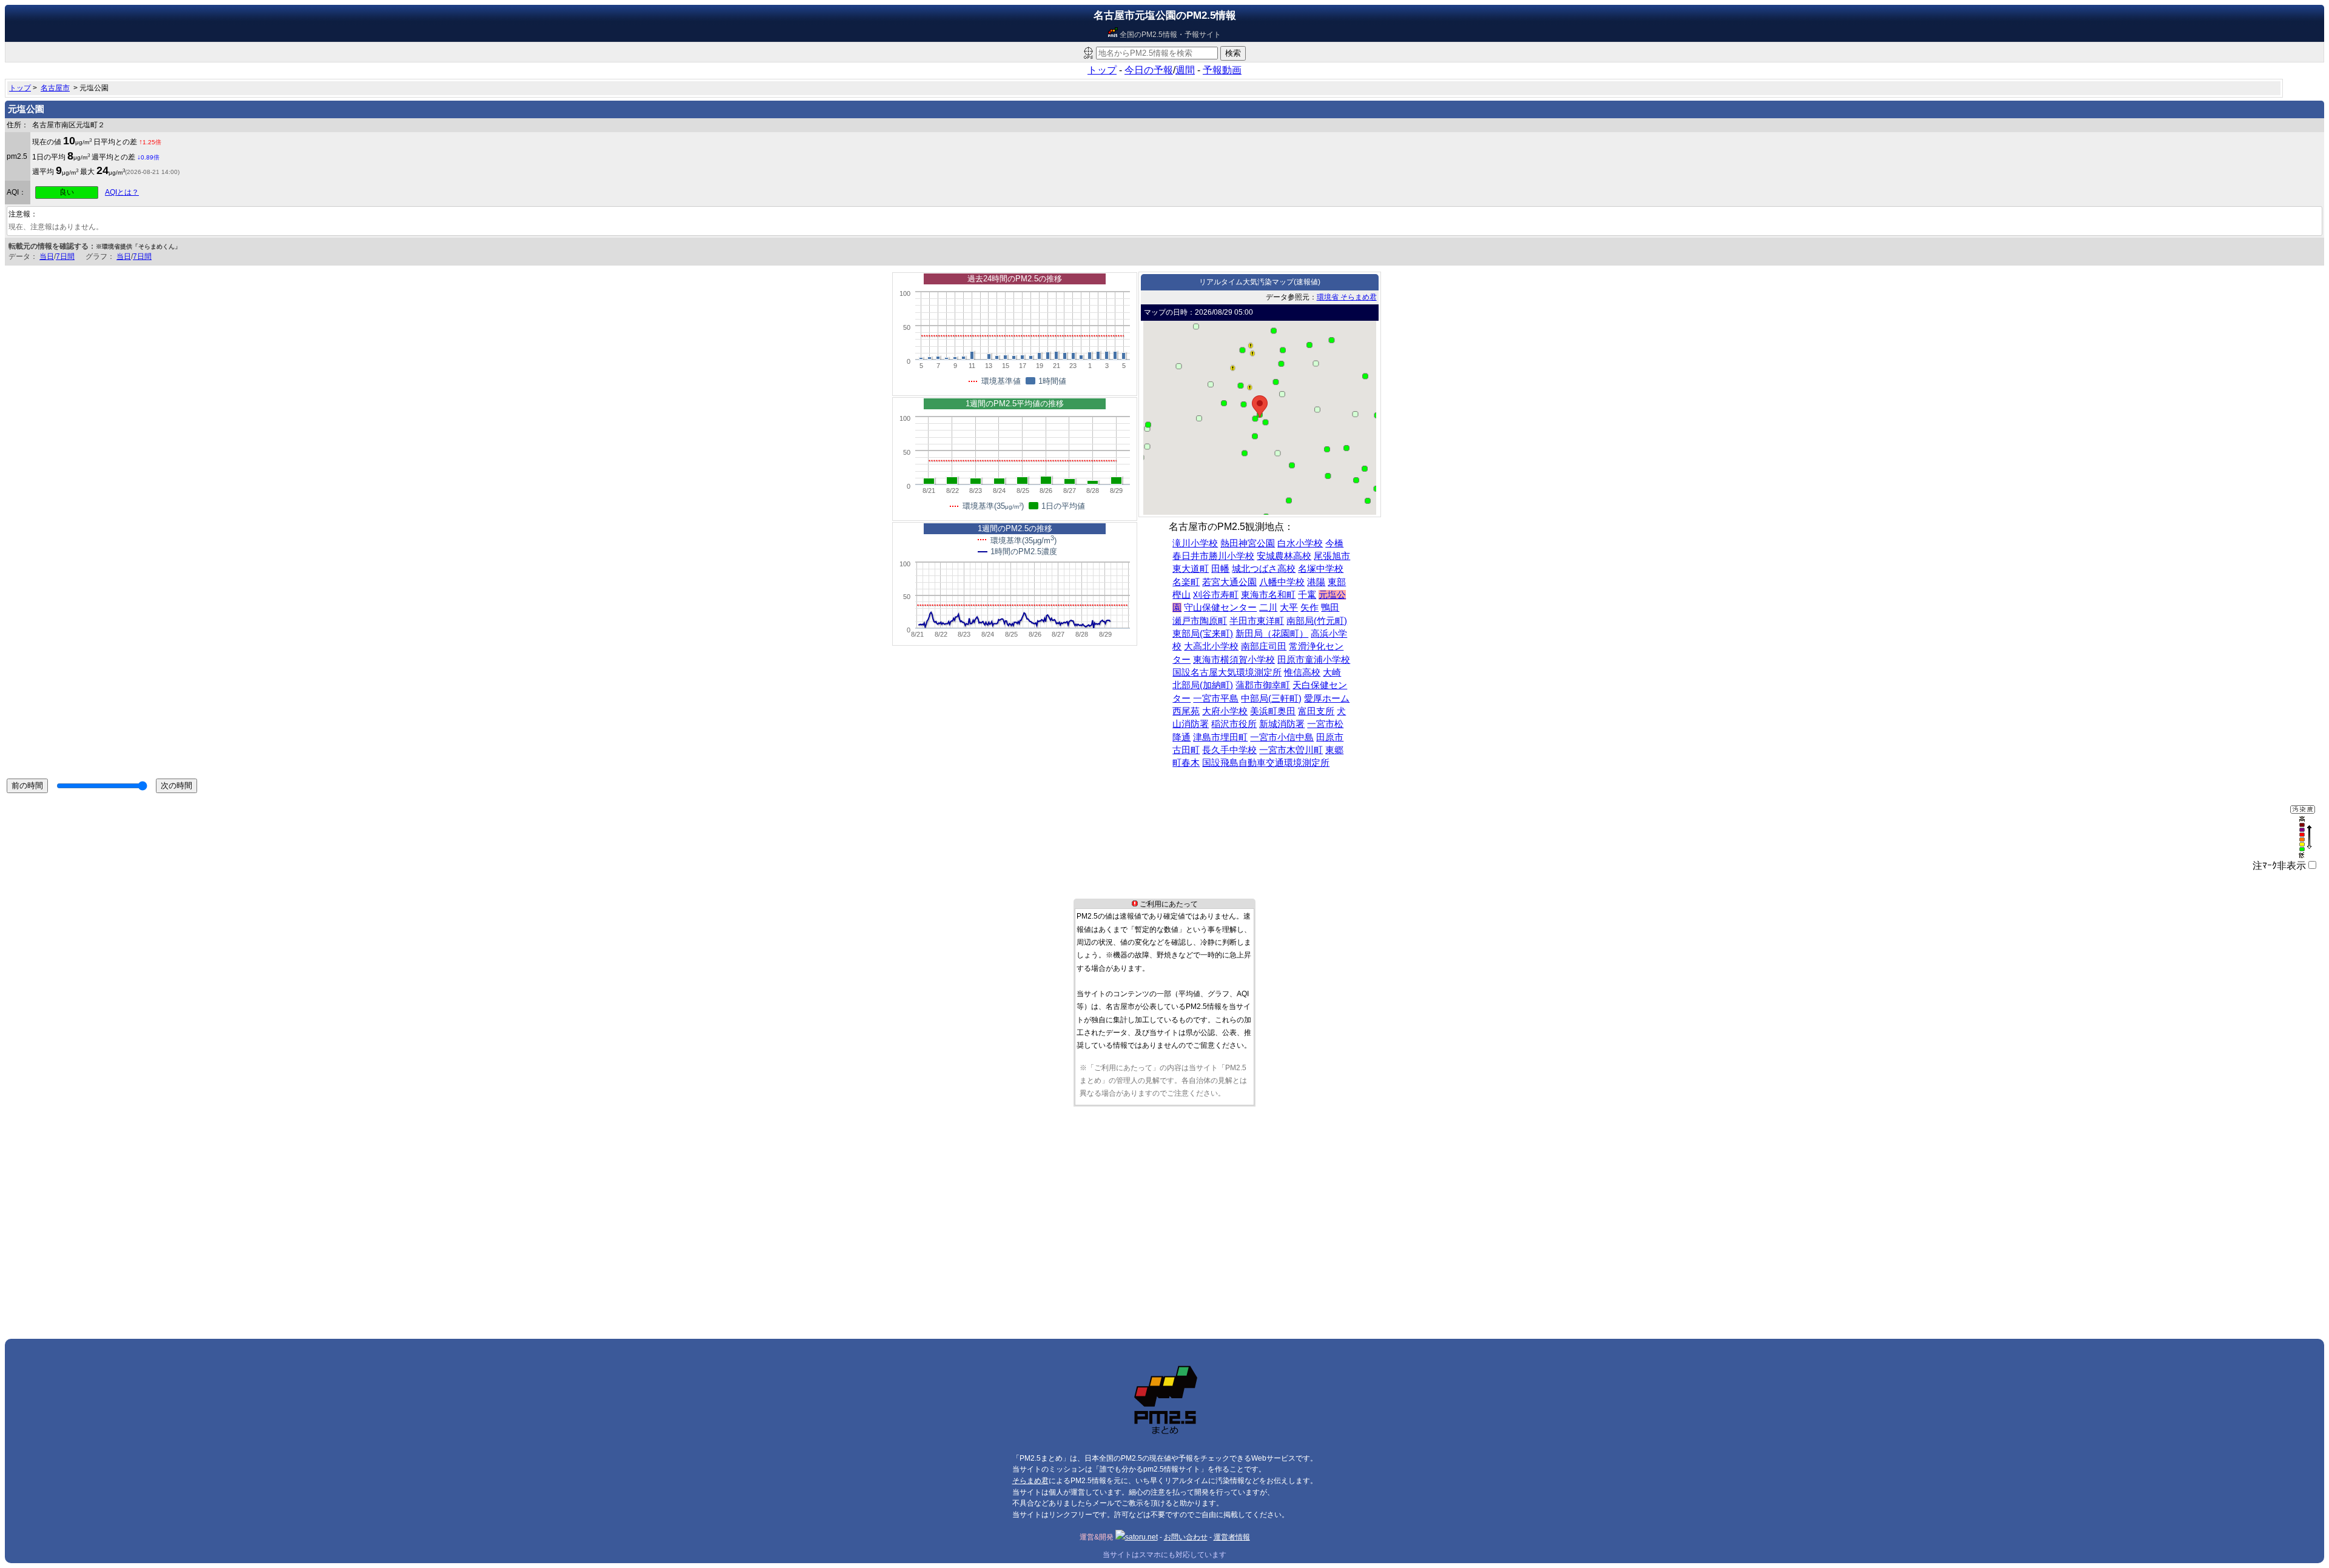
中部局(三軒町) (1271, 699)
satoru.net (1141, 1537)
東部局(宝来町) (1203, 634)
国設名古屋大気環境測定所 (1227, 672)
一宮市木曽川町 (1291, 750)
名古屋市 (55, 88)
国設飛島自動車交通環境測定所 (1266, 763)
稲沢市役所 (1234, 724)
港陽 (1316, 582)
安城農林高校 (1284, 556)
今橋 (1334, 543)
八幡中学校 (1282, 582)
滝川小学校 (1195, 543)
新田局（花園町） (1272, 634)
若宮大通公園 (1229, 582)
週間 (1185, 70)
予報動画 (1222, 70)
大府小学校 (1225, 711)
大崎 (1332, 672)
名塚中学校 (1321, 569)
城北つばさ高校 (1264, 569)
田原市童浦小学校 (1314, 660)
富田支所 (1316, 711)
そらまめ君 (1030, 1481)
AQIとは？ (122, 192)
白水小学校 (1300, 543)
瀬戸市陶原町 (1200, 621)
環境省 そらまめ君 (1347, 297)
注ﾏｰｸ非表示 (2279, 866)
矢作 (1309, 608)
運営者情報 (1232, 1537)
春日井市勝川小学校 (1213, 556)
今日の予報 (1149, 70)
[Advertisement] (369, 1193)
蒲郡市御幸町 (1263, 685)
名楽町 (1186, 582)
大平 (1289, 608)
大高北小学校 (1211, 646)
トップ (1102, 70)
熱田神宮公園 (1248, 543)
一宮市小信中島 (1282, 737)
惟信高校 (1302, 672)
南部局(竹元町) (1317, 621)
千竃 (1307, 595)
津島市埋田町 (1220, 737)
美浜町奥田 (1273, 711)
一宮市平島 (1216, 699)
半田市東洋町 (1257, 621)
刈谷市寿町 (1216, 595)
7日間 (65, 256)
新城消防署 (1282, 724)
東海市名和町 (1268, 595)
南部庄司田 (1264, 646)
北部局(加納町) (1203, 685)
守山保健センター (1220, 608)
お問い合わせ (1186, 1537)
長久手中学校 (1229, 750)
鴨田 (1330, 608)
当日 (47, 256)
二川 (1268, 608)
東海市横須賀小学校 (1234, 660)
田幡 (1220, 569)
